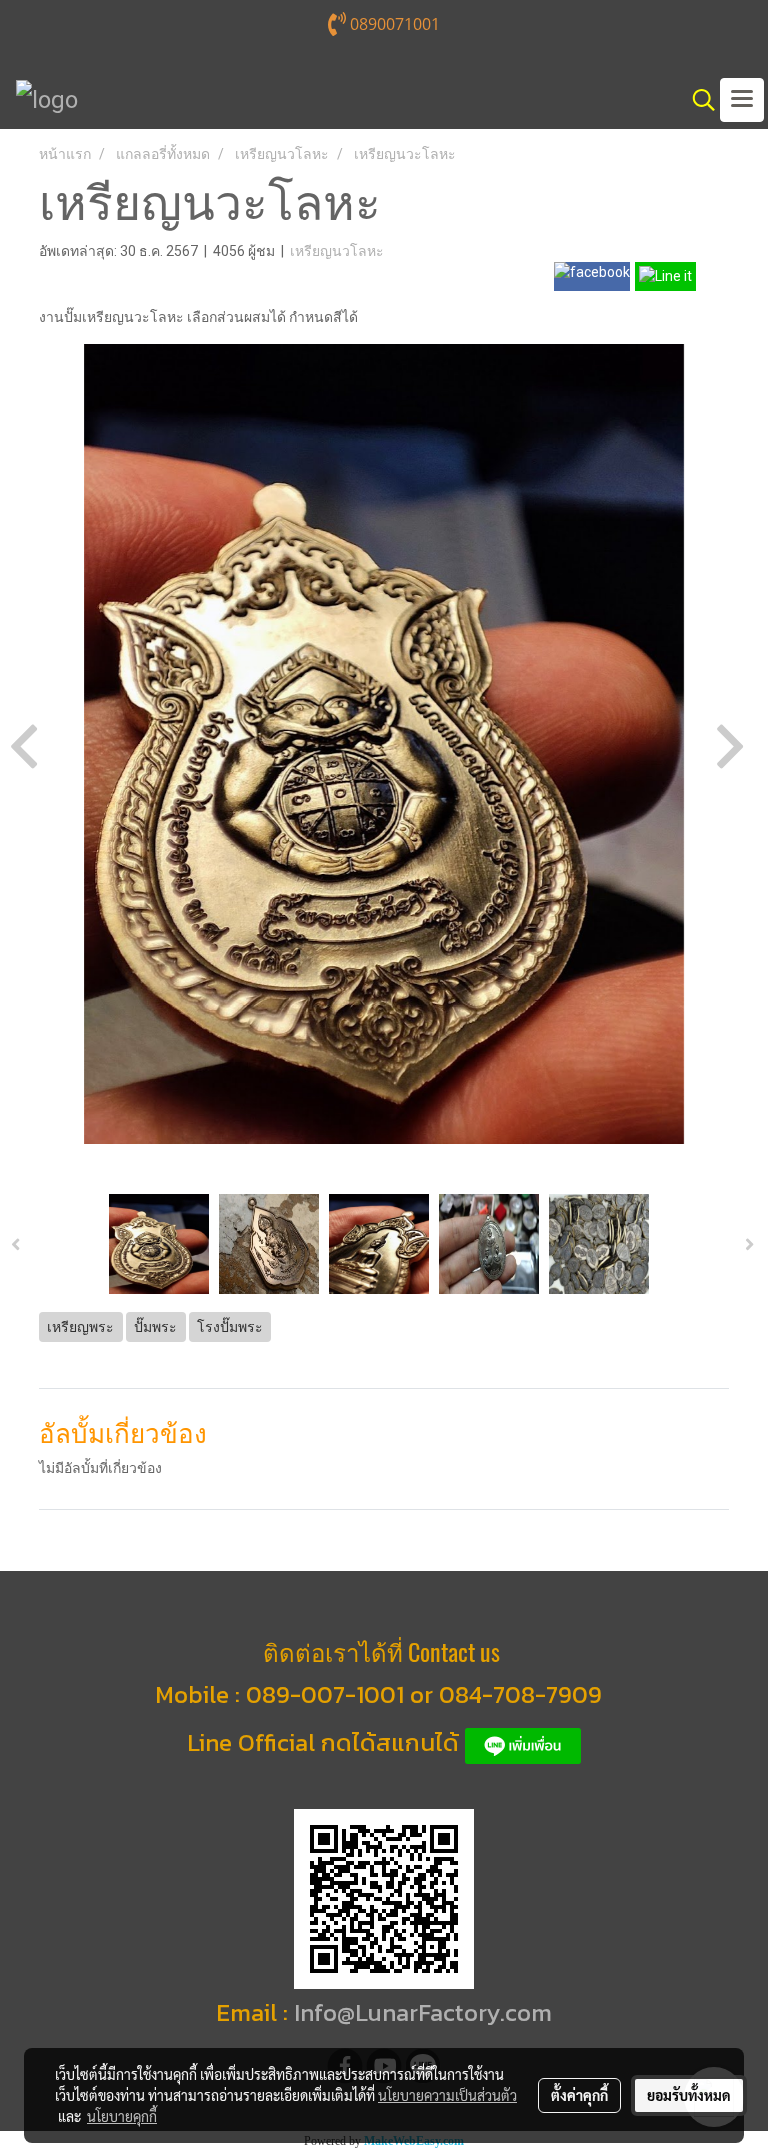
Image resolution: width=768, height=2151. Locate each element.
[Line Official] (523, 1742)
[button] (697, 100)
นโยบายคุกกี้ (122, 2116)
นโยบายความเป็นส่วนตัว (447, 2095)
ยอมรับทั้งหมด (689, 2095)
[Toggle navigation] (742, 100)
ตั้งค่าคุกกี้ (579, 2095)
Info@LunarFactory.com (423, 2012)
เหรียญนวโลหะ (337, 251)
